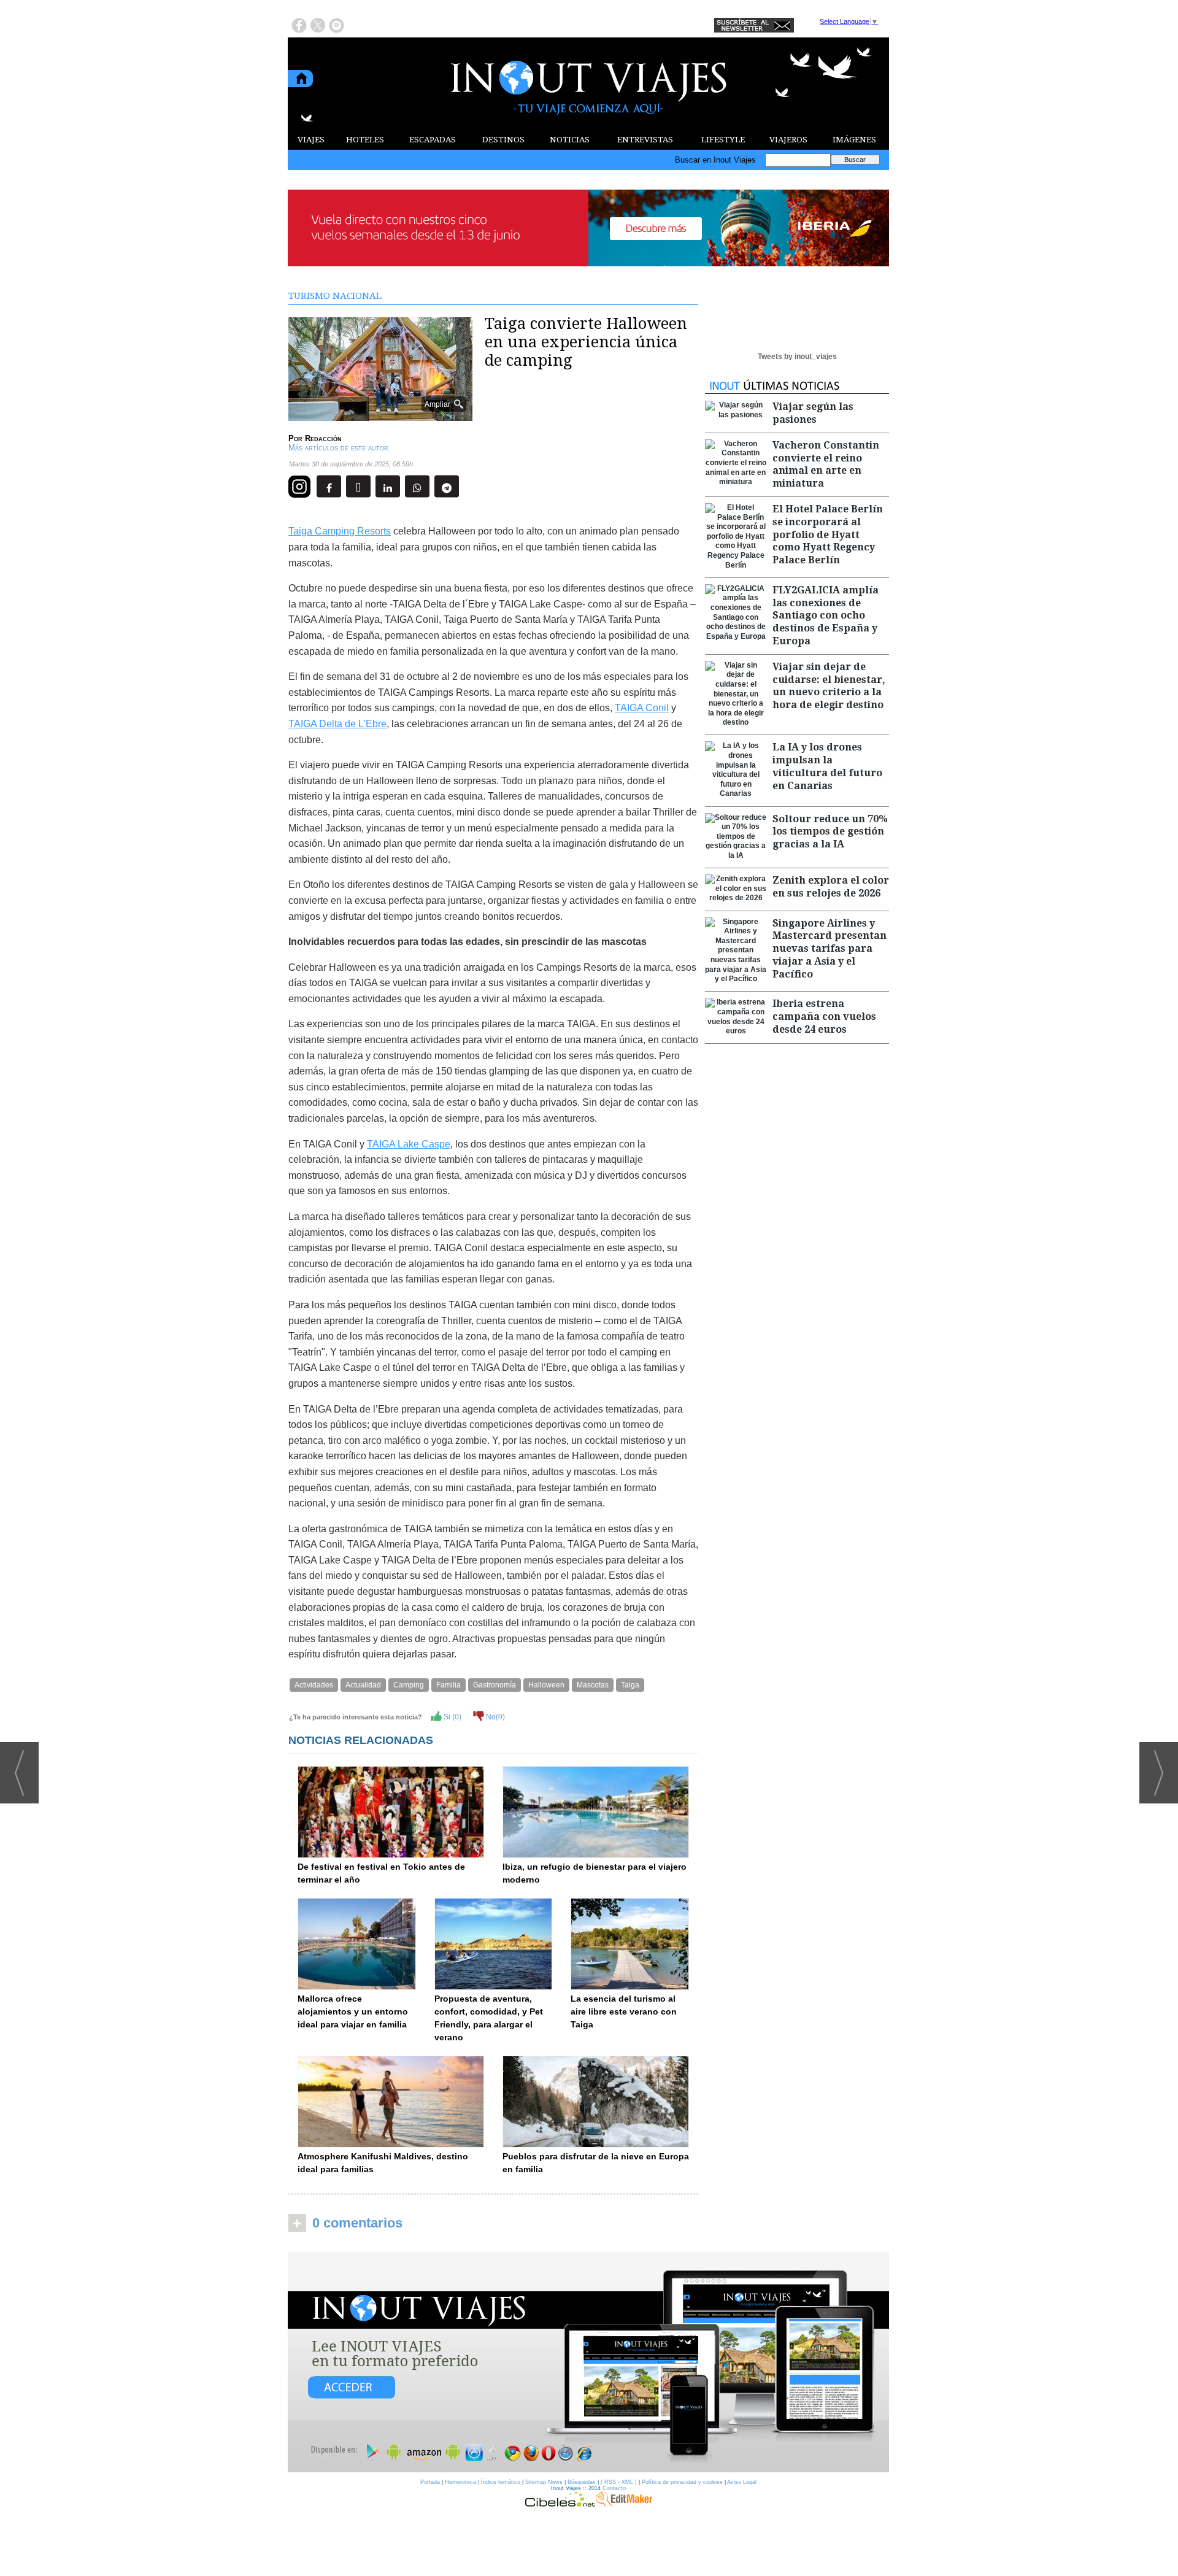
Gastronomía (495, 1685)
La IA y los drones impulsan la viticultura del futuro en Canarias (827, 766)
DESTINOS (503, 140)
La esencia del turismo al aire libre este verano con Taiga (624, 2011)
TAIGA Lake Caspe (409, 1144)
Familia (448, 1685)
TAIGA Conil (642, 708)
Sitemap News (544, 2482)
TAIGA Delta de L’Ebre (337, 724)
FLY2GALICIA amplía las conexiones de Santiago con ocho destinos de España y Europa (826, 615)
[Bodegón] (588, 2362)
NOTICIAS (570, 140)
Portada (430, 2482)
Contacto (614, 2488)
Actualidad (363, 1685)
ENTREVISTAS (645, 140)
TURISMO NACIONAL (335, 296)
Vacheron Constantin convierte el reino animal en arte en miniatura (826, 464)
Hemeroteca (460, 2482)
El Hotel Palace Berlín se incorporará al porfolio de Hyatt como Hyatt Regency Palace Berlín (828, 534)
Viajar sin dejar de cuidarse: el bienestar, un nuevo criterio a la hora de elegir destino (829, 686)
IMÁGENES (854, 140)
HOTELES (365, 140)
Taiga (630, 1685)
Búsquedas (582, 2482)
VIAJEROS (788, 140)
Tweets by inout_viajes (797, 357)
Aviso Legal (742, 2482)
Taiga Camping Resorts (340, 531)
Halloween (546, 1685)
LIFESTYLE (723, 140)
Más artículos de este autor (338, 448)
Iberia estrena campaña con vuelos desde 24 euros (824, 1016)
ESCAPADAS (433, 140)
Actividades (314, 1685)
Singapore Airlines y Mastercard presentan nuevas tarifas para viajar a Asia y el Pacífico (830, 949)
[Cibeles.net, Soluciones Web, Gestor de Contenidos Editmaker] (560, 2504)
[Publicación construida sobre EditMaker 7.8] (624, 2504)
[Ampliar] (380, 416)
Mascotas (593, 1685)
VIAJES (311, 140)
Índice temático (501, 2482)
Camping (409, 1685)
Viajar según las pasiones (813, 413)
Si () (452, 1717)
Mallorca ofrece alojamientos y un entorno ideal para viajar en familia (353, 2011)
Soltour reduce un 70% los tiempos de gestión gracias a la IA (830, 832)
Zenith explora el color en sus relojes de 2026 (831, 887)
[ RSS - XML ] (619, 2482)
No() (495, 1717)
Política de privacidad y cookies (682, 2482)
